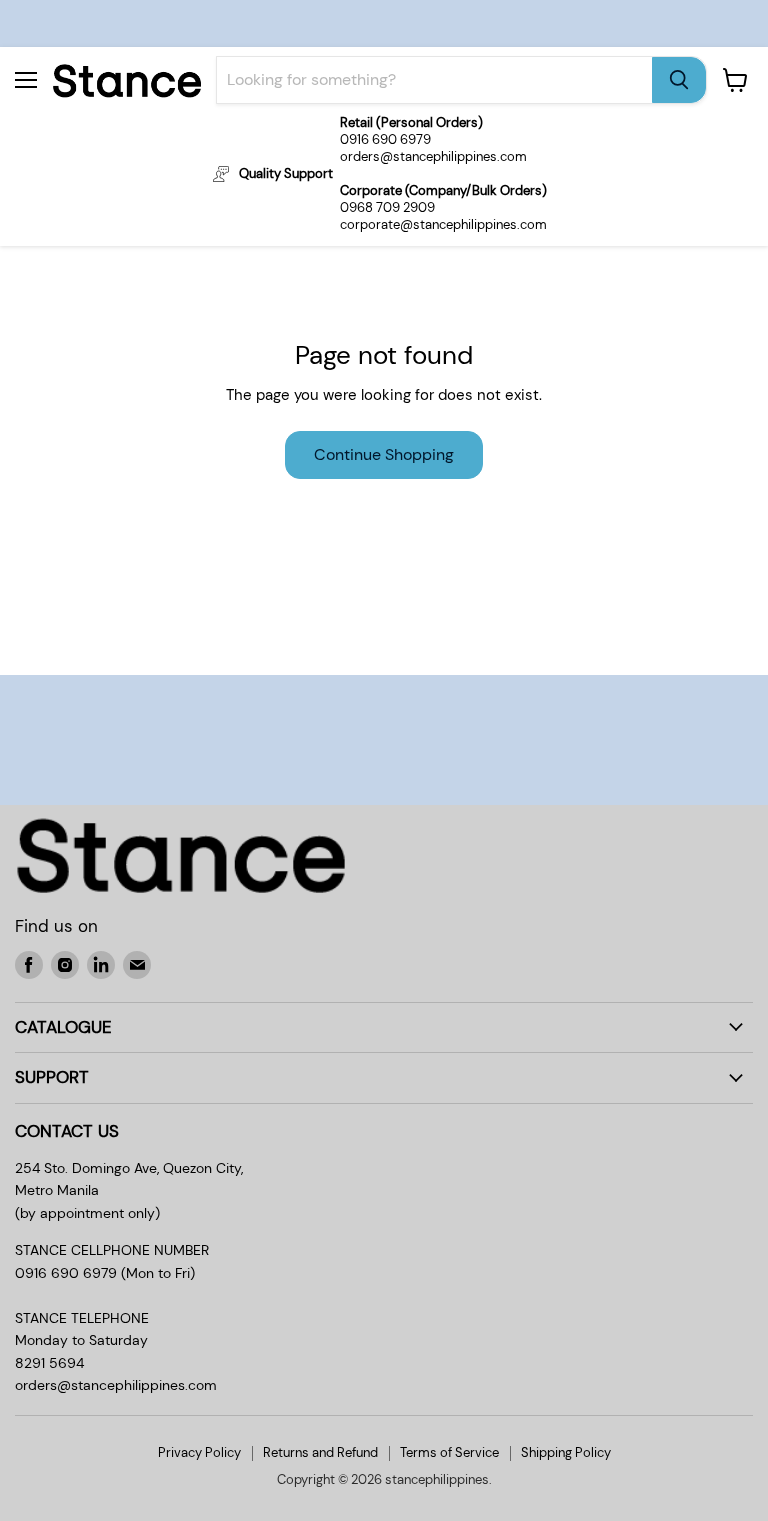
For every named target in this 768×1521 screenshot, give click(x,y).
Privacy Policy (199, 1452)
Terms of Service (449, 1452)
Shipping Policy (566, 1452)
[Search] (679, 80)
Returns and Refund (320, 1452)
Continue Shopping (384, 454)
